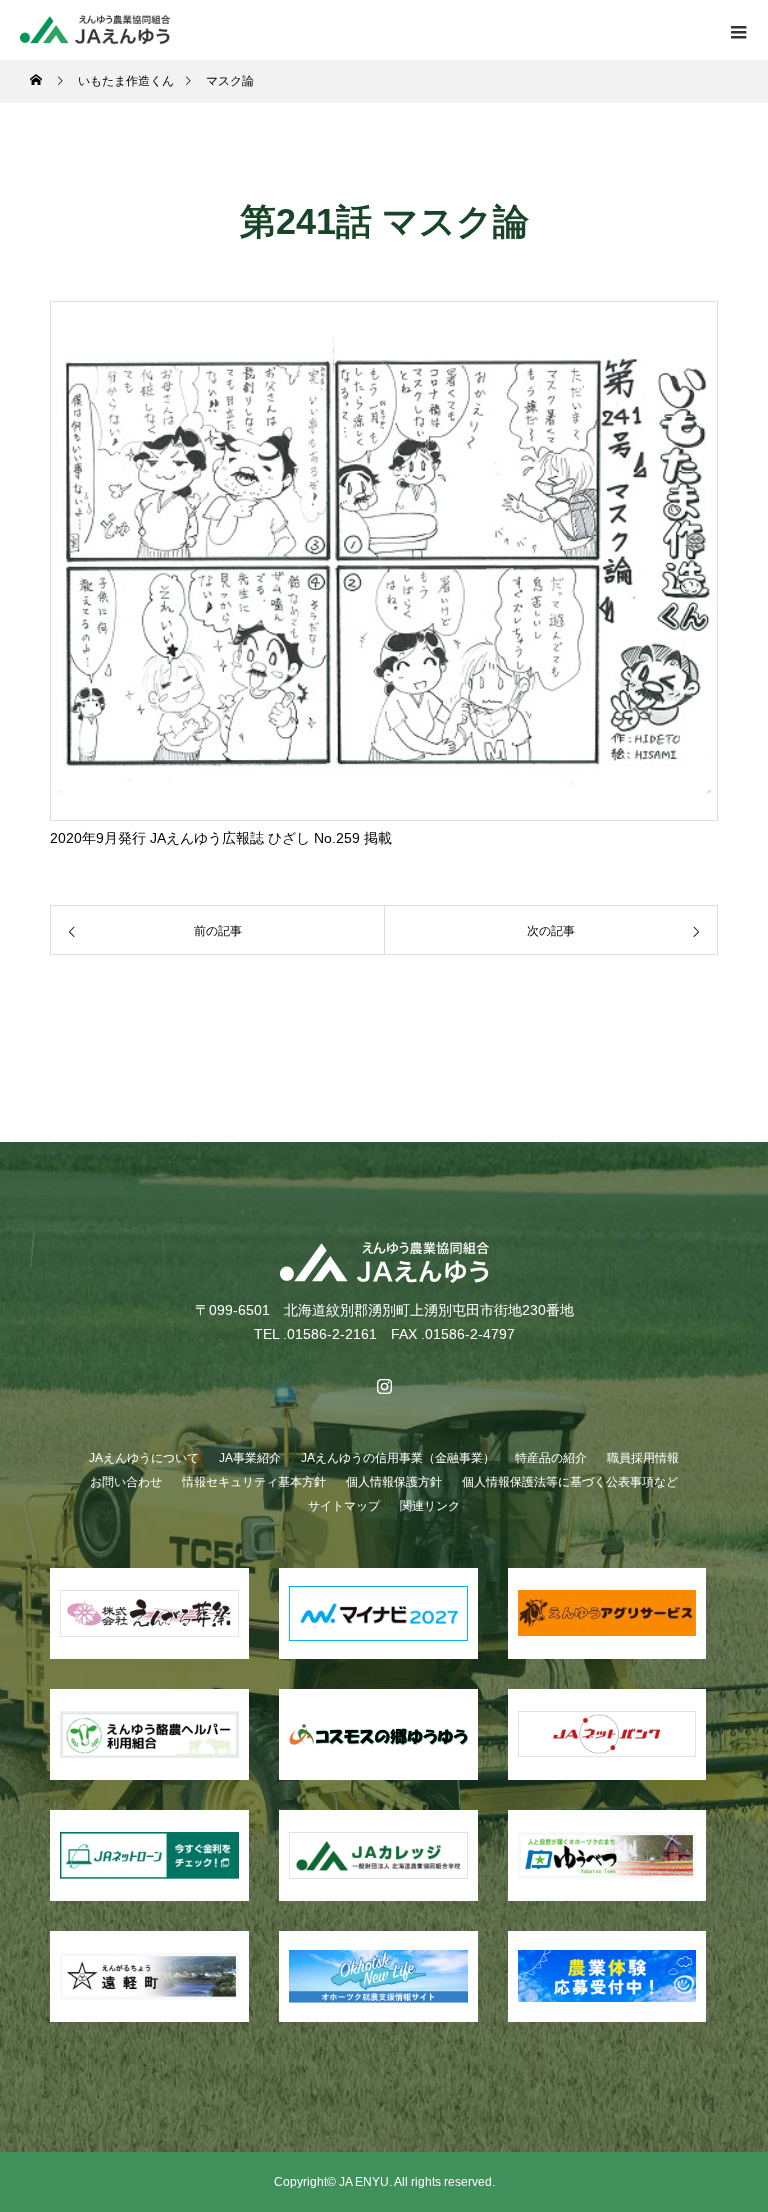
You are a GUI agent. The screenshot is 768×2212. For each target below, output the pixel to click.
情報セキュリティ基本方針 (254, 1482)
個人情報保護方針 (394, 1482)
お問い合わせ (126, 1482)
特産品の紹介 (551, 1458)
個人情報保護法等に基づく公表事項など (570, 1482)
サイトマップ (344, 1506)
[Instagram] (384, 1386)
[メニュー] (738, 30)
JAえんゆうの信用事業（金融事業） (398, 1458)
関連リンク (430, 1506)
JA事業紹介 (250, 1458)
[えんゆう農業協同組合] (384, 1262)
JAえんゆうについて (144, 1458)
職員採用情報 (643, 1458)
